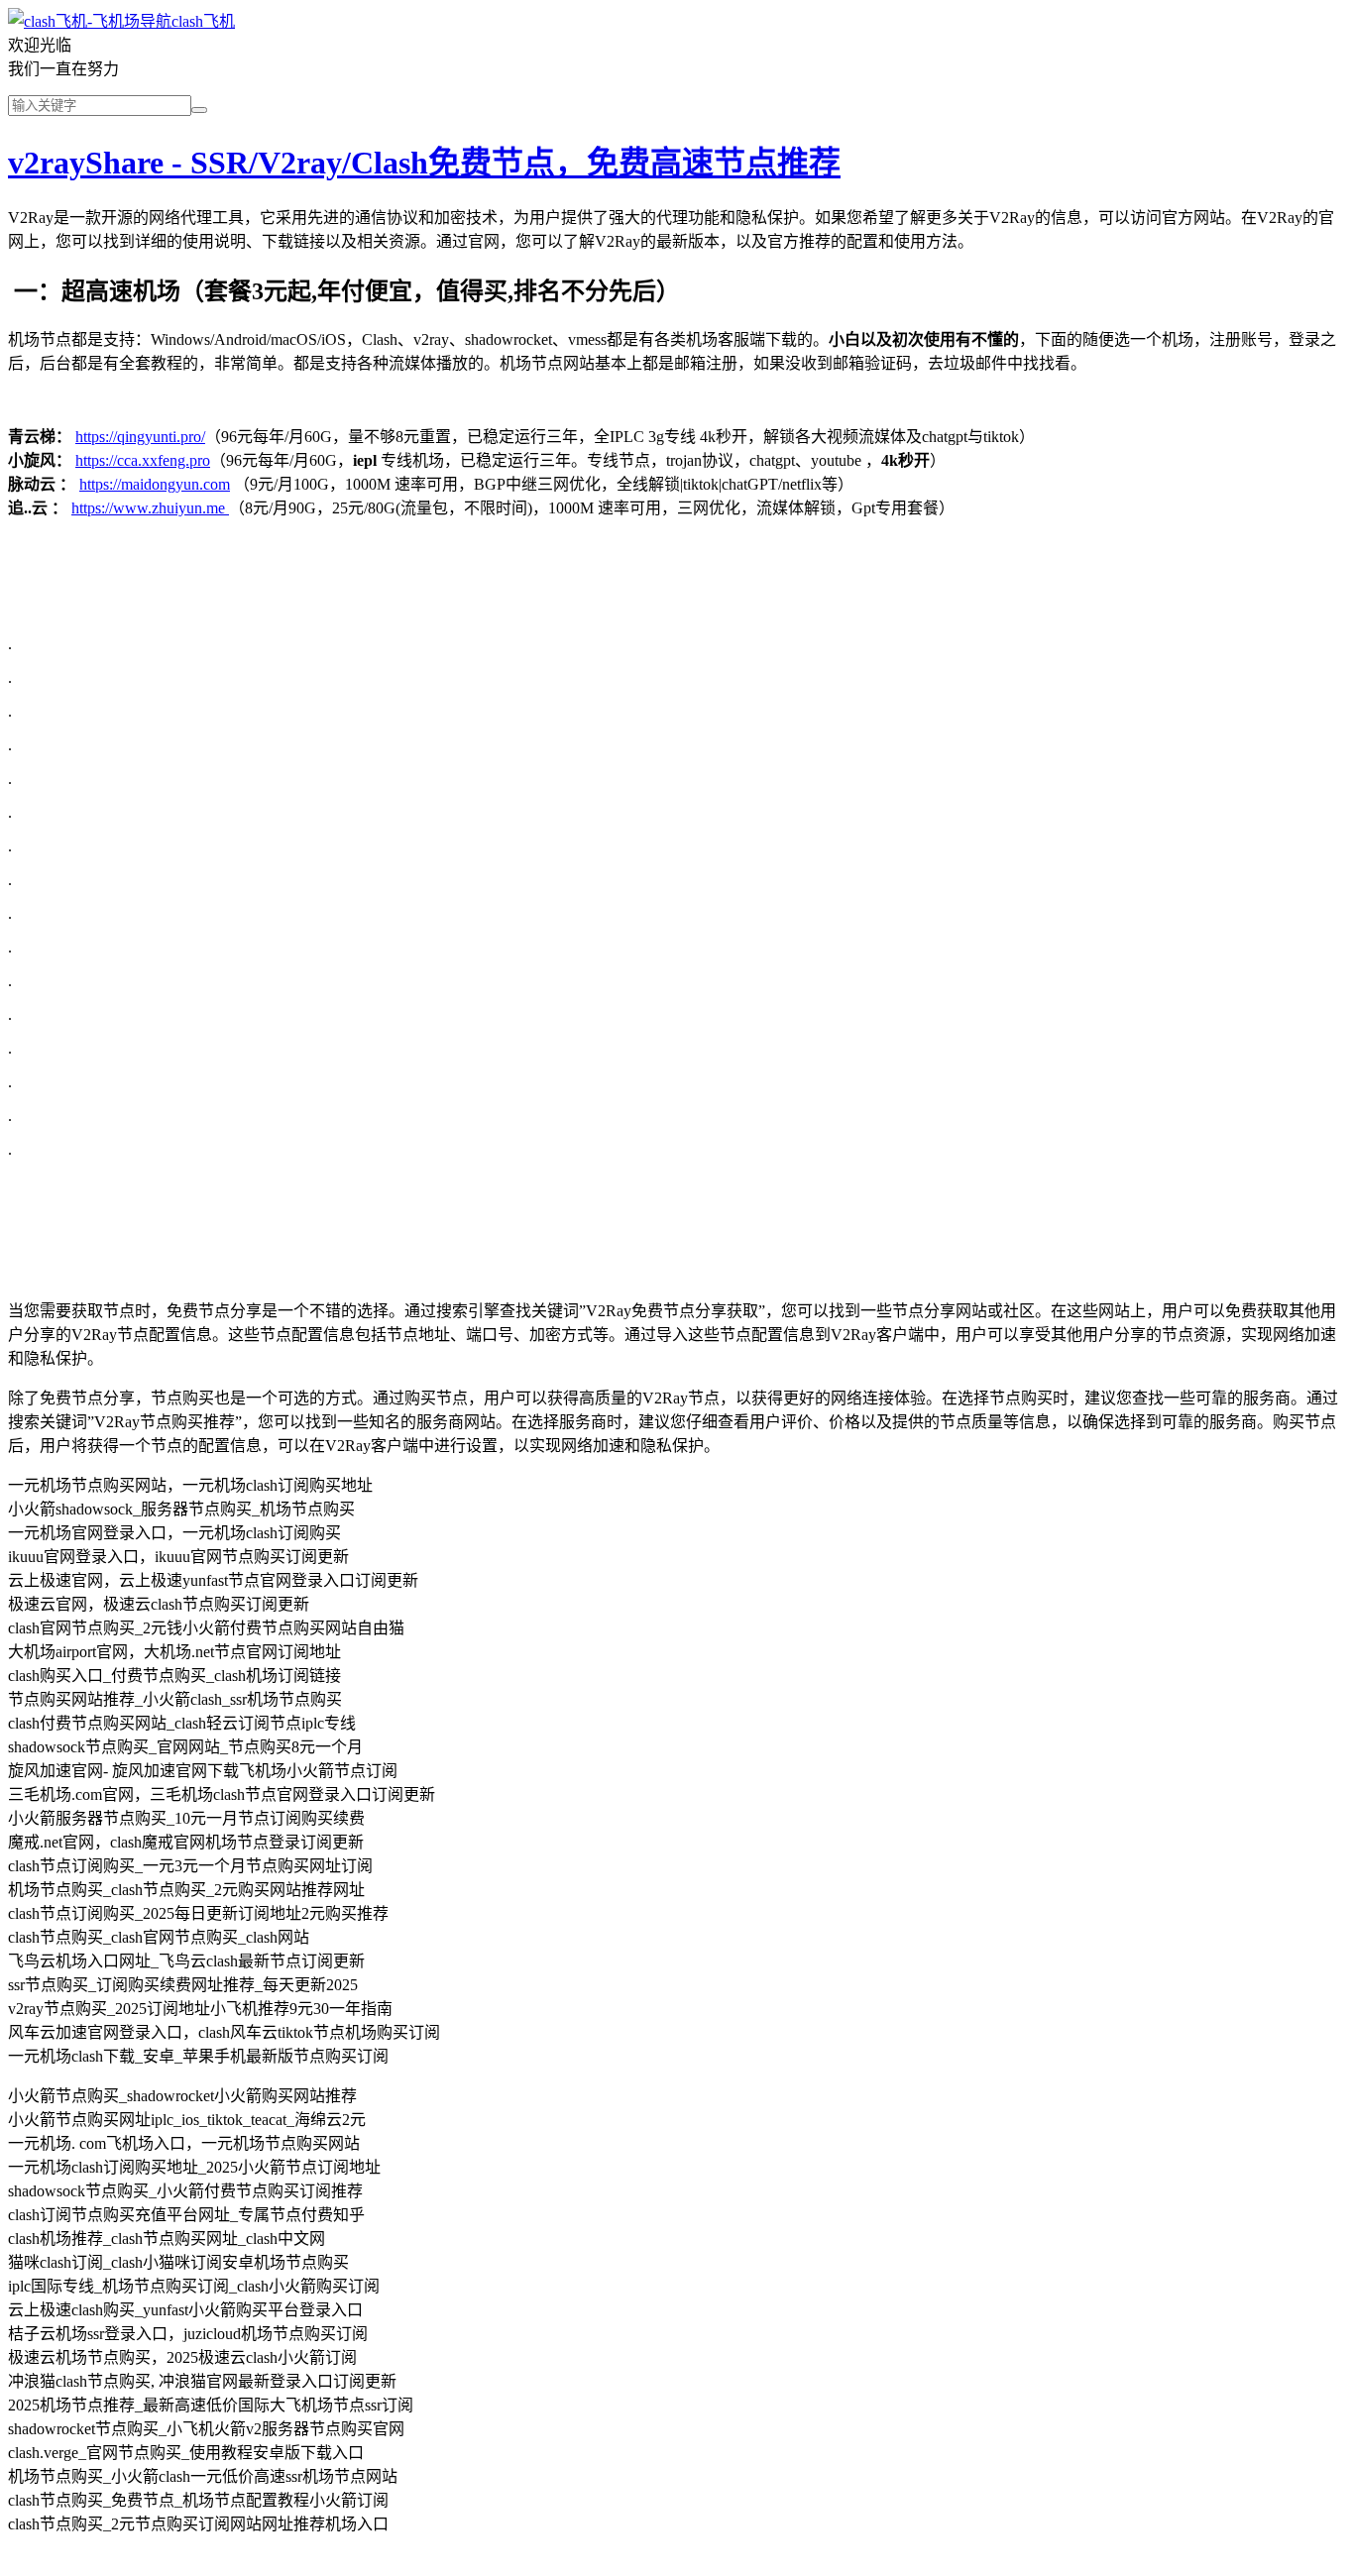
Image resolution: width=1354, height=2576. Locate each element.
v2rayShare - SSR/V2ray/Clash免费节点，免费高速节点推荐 (424, 163)
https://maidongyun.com (155, 484)
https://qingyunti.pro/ (140, 437)
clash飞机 (203, 21)
